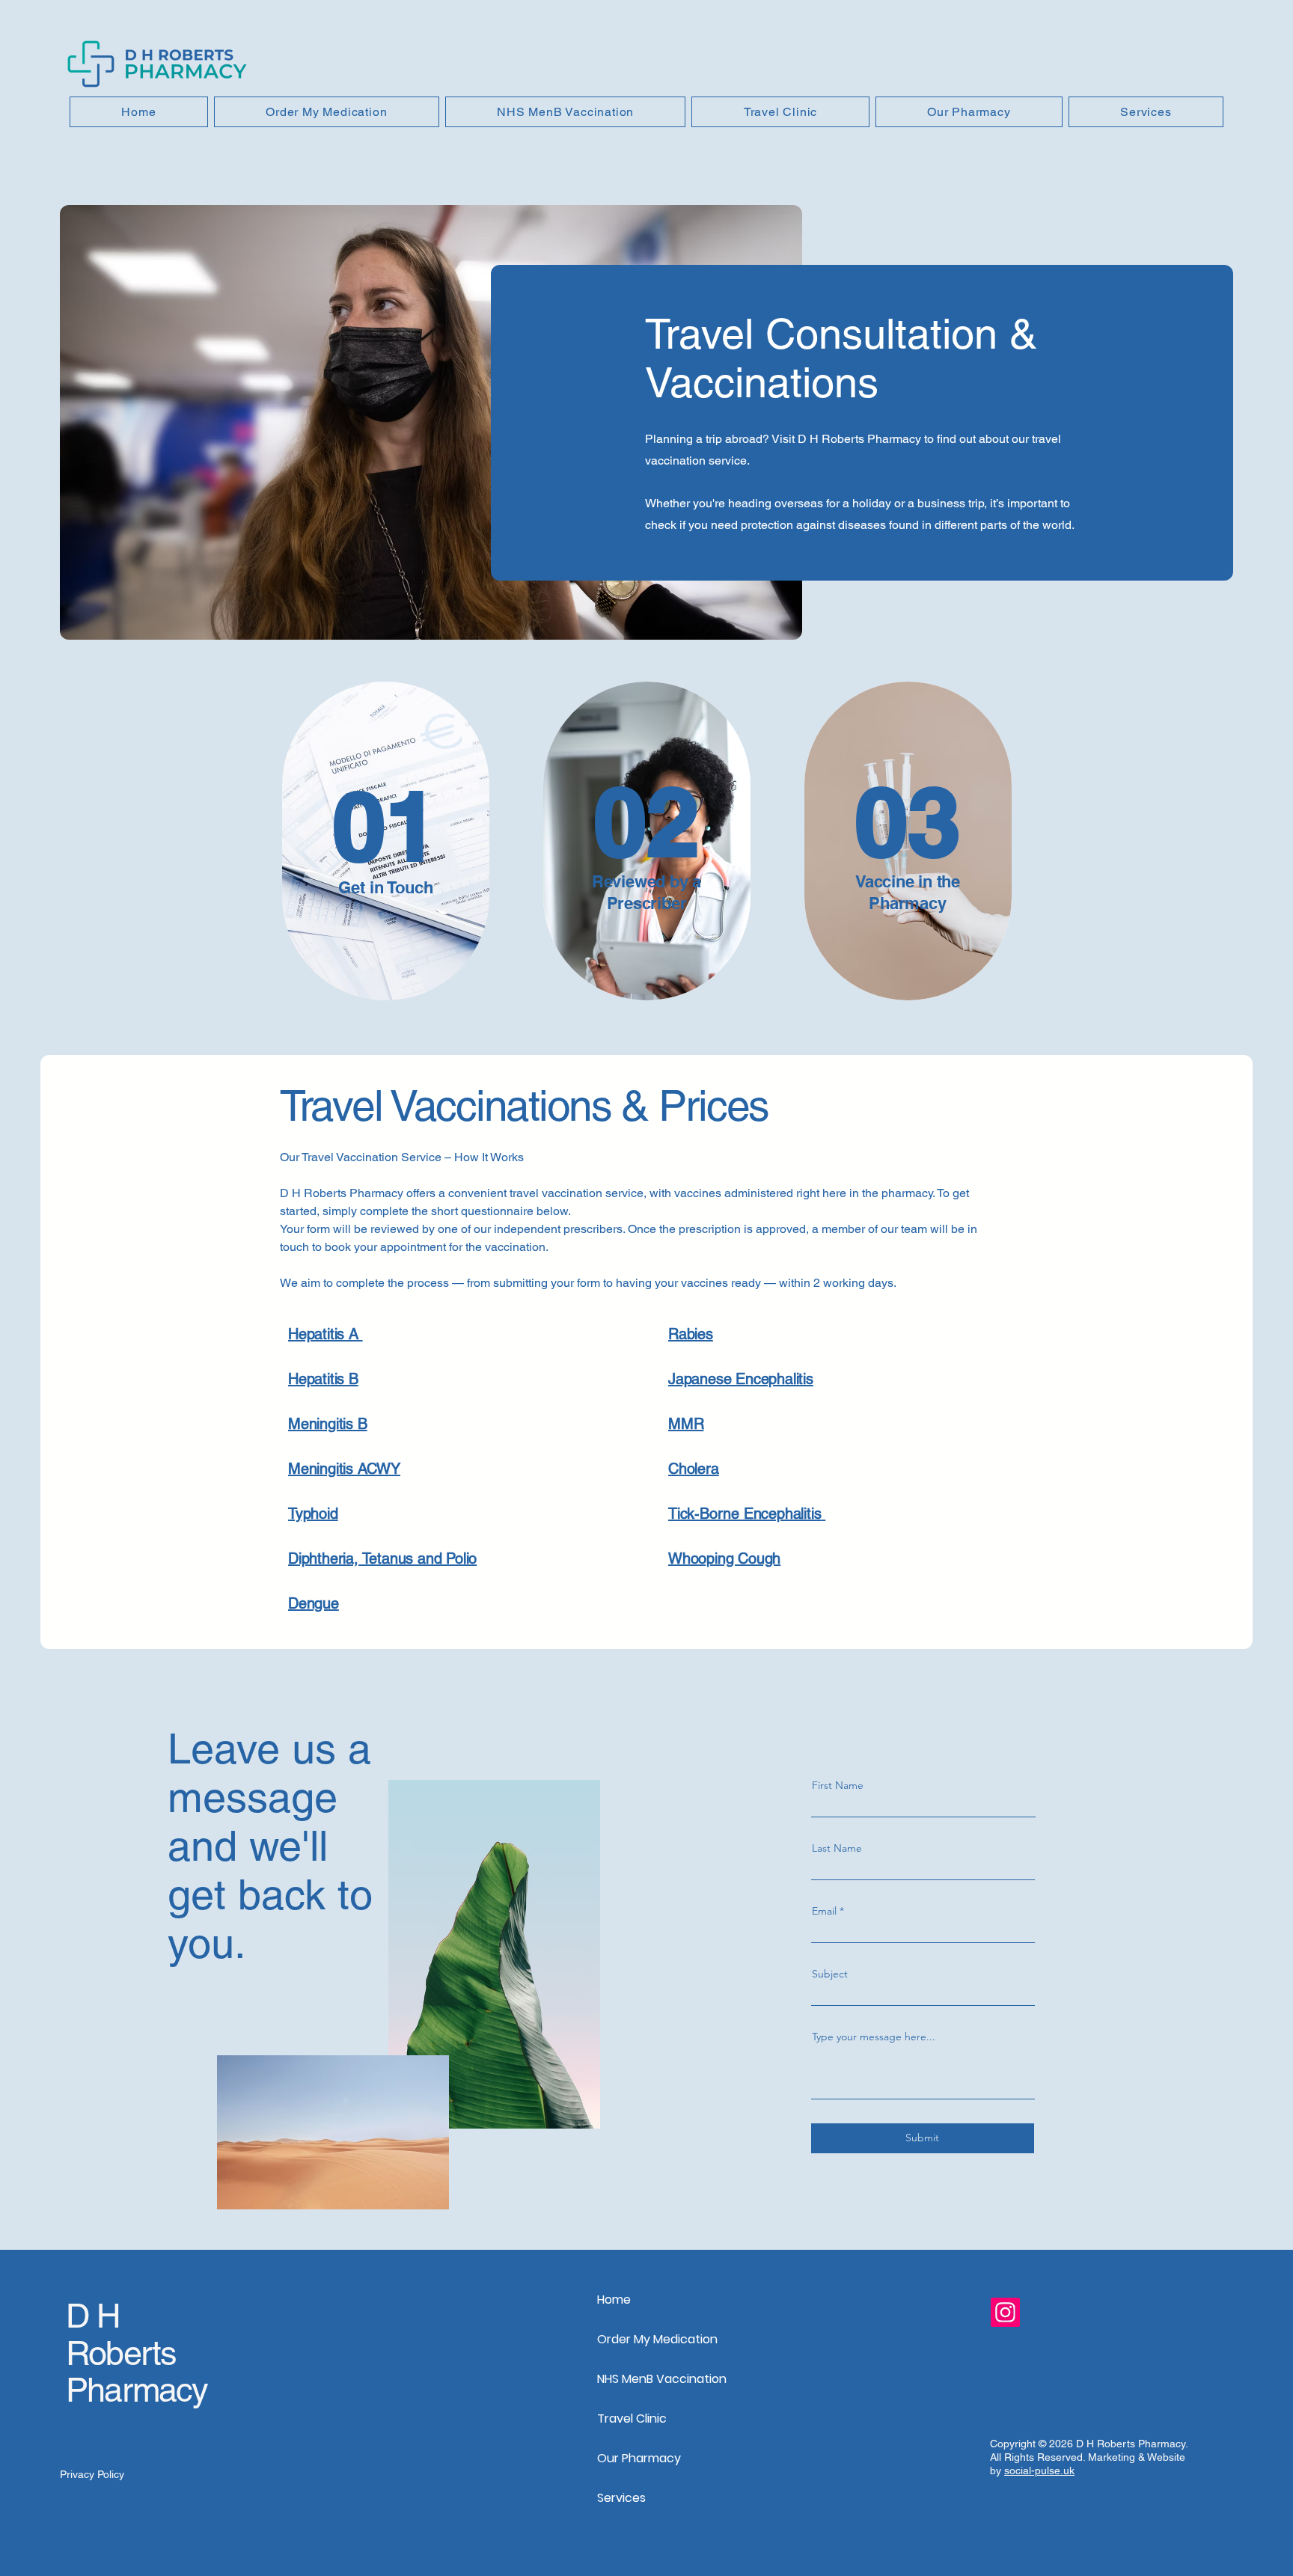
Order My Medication (655, 2339)
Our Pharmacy (639, 2458)
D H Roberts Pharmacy (137, 2353)
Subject (830, 1974)
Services (621, 2498)
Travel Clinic (632, 2419)
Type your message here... (874, 2037)
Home (614, 2300)
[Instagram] (1005, 2312)
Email (824, 1911)
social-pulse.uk (1039, 2471)
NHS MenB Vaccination (655, 2379)
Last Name (837, 1848)
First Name (838, 1785)
